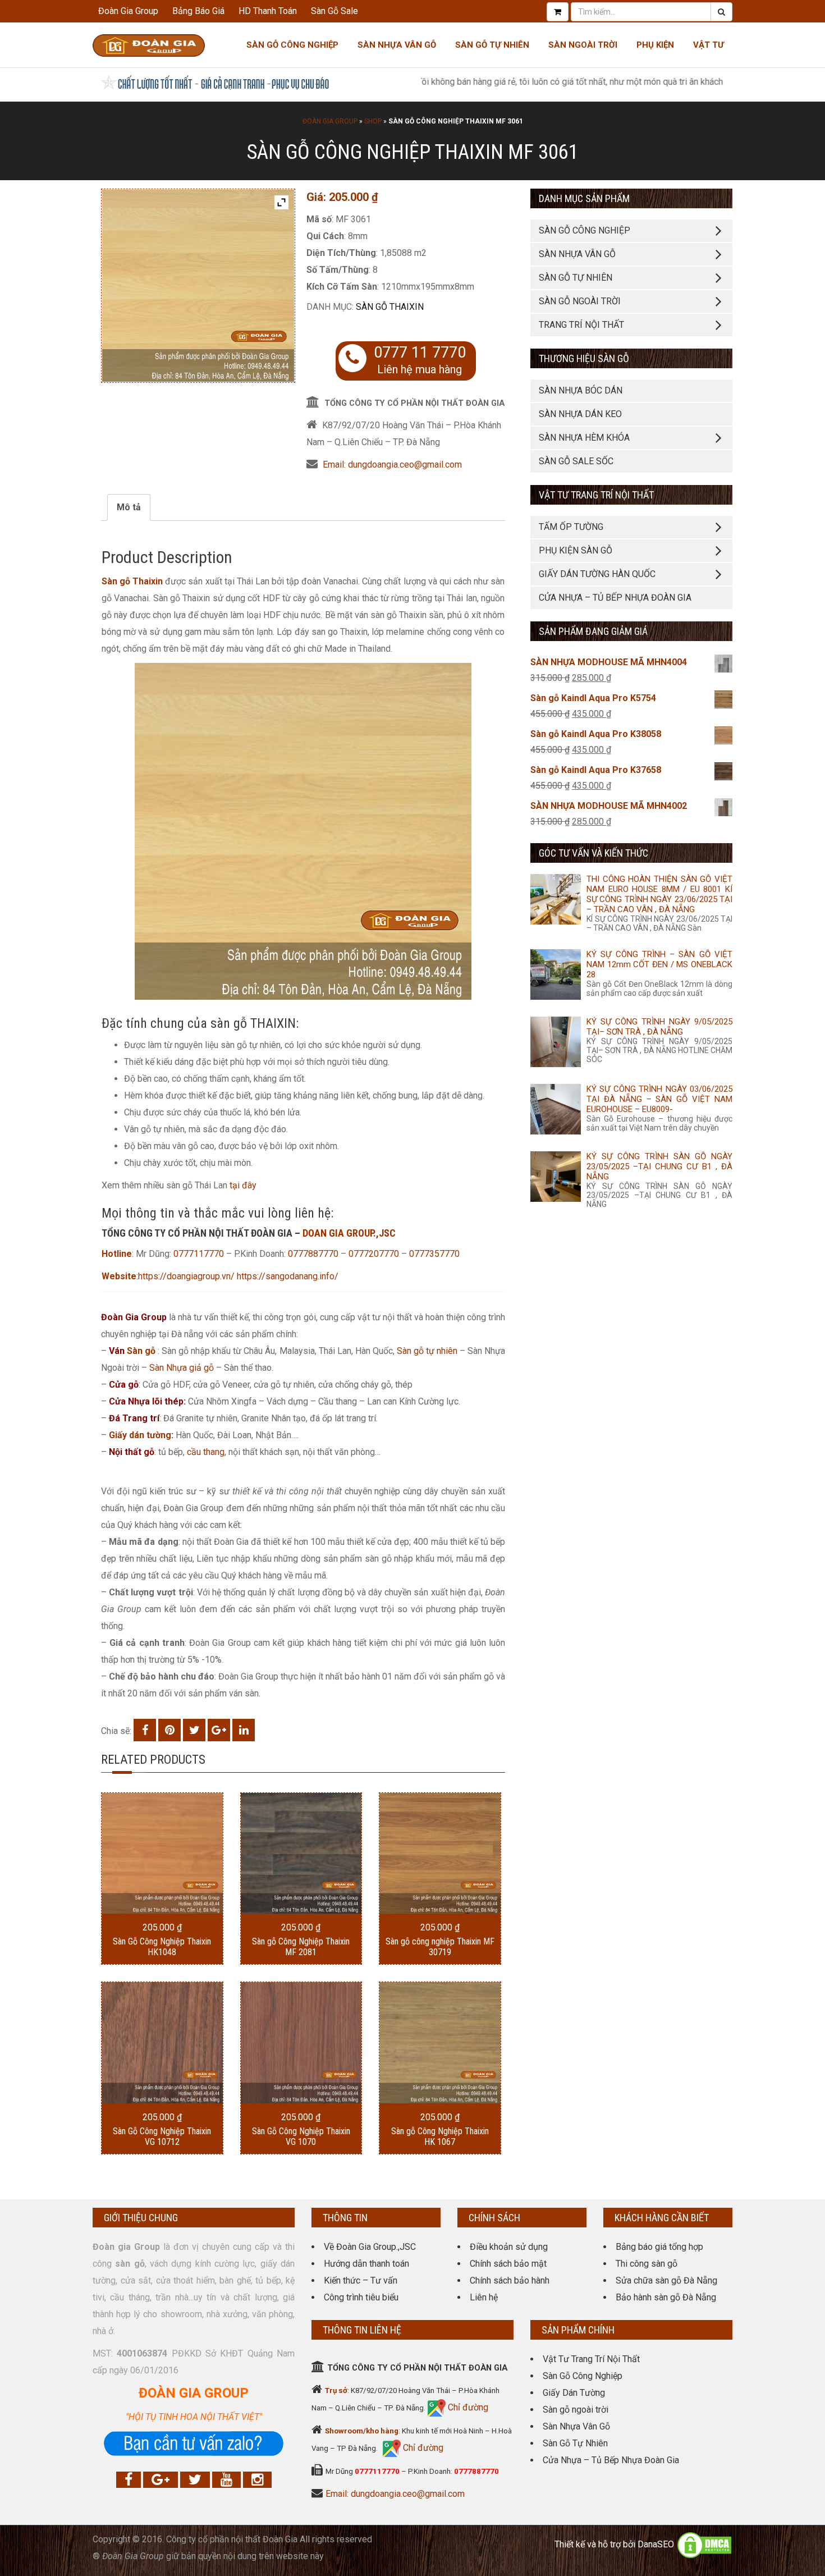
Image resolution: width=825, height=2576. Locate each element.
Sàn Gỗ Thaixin (390, 307)
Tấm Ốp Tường (571, 527)
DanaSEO (656, 2545)
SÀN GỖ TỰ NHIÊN (576, 278)
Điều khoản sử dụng (509, 2247)
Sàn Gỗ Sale (334, 11)
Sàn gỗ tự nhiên (427, 1351)
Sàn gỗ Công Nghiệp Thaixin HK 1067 (440, 2136)
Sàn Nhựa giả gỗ (182, 1368)
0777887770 (313, 1254)
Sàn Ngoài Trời (583, 45)
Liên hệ (484, 2297)
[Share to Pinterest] (169, 1730)
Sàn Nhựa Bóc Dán (581, 390)
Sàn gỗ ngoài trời (576, 2410)
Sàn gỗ (141, 1351)
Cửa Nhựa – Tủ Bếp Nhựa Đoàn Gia (615, 598)
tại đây (243, 1185)
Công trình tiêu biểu (361, 2297)
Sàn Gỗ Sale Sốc (576, 461)
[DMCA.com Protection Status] (704, 2545)
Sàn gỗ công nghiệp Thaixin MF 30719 (440, 1947)
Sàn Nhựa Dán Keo (580, 414)
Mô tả (129, 507)
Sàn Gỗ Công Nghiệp (292, 45)
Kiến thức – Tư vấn (361, 2280)
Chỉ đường (467, 2407)
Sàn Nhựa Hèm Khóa (584, 438)
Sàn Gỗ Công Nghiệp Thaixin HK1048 (162, 1947)
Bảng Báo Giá (198, 11)
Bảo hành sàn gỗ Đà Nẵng (666, 2297)
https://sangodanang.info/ (288, 1276)
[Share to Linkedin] (244, 1730)
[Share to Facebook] (145, 1730)
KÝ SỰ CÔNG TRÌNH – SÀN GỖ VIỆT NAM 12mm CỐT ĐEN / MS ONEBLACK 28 (659, 964)
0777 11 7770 (420, 353)
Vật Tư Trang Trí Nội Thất (591, 2359)
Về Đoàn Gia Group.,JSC (370, 2247)
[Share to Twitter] (194, 1730)
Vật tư (709, 45)
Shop (373, 121)
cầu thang (206, 1452)
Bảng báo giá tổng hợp (659, 2247)
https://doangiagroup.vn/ (186, 1276)
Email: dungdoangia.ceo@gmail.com (392, 465)
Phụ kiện (655, 45)
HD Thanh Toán (268, 11)
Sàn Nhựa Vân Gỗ (576, 2426)
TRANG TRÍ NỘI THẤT (581, 325)
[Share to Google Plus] (219, 1730)
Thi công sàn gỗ (647, 2264)
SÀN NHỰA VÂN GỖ (577, 254)
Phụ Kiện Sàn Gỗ (576, 550)
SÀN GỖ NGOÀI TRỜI (580, 301)
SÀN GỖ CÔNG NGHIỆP (585, 230)
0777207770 (375, 1254)
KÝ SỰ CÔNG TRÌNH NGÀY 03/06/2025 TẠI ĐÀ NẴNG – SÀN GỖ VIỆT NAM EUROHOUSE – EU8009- (659, 1099)
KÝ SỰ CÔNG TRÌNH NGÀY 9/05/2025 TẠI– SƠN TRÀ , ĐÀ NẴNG (659, 1027)
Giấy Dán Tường (574, 2393)
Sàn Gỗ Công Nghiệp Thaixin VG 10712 (162, 2136)
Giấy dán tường (140, 1435)
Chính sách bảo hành (510, 2280)
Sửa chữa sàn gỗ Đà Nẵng (666, 2280)
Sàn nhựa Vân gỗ (397, 45)
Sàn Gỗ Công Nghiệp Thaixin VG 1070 (301, 2136)
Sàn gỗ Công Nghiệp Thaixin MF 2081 (301, 1947)
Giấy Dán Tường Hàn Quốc (597, 574)
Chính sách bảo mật (508, 2264)
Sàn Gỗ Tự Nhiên (492, 45)
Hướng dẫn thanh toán (366, 2264)
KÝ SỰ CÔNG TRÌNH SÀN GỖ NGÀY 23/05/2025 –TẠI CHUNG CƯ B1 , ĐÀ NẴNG (659, 1166)
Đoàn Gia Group (128, 11)
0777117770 (199, 1254)
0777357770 (434, 1254)
